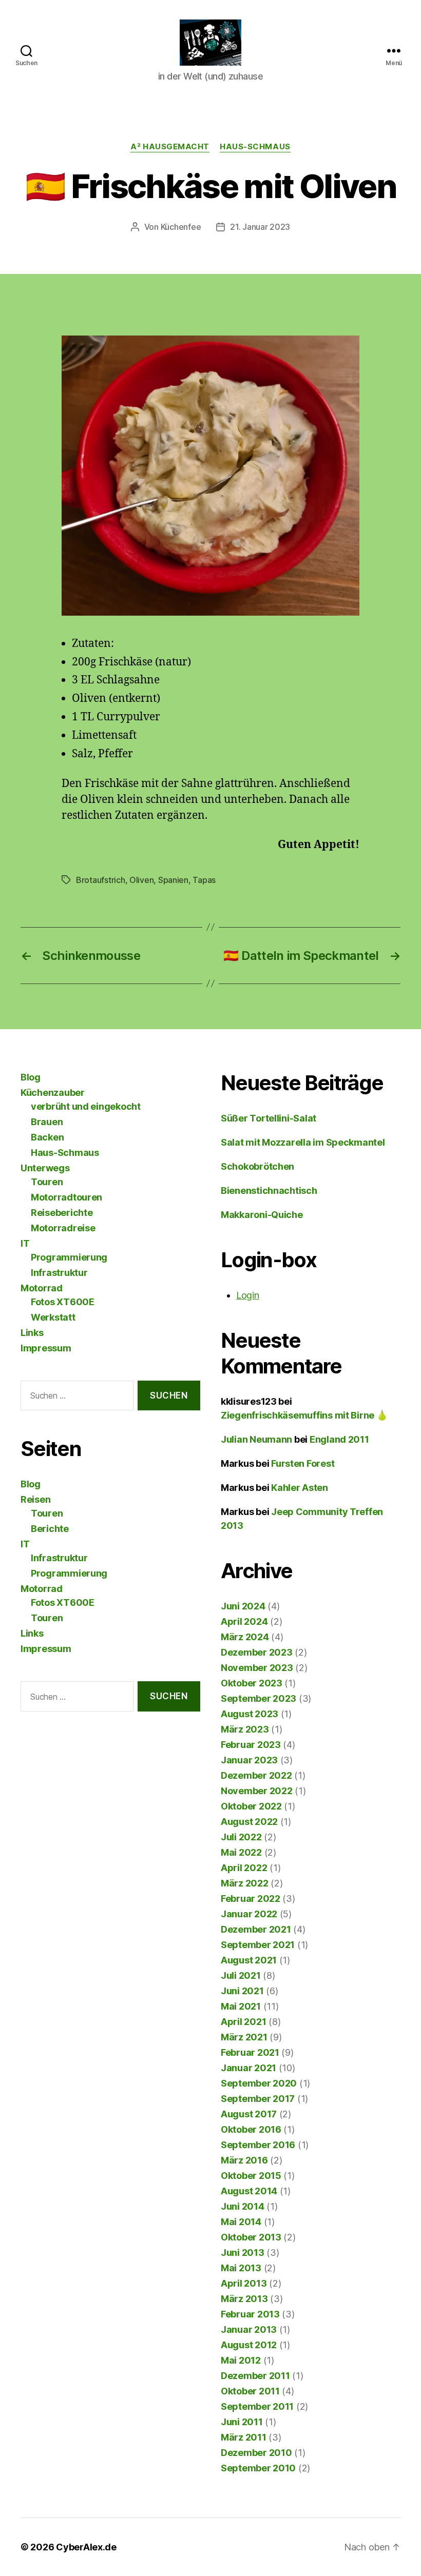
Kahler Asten (300, 1488)
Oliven (141, 880)
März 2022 (245, 1883)
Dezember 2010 (256, 2453)
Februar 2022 (251, 1899)
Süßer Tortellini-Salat (269, 1118)
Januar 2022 (249, 1914)
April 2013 (244, 2283)
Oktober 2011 (250, 2391)
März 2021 (244, 2037)
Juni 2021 (242, 1991)
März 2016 (244, 2160)
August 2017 (249, 2114)
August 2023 (250, 1714)
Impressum (46, 1348)
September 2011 (257, 2406)
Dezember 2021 (256, 1929)
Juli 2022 (241, 1837)
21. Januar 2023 (260, 227)
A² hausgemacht (170, 147)
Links (32, 1333)
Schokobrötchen (257, 1166)
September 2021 (258, 1945)
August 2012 (249, 2345)
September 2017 (258, 2099)
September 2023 (259, 1698)
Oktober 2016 (251, 2129)
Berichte (50, 1529)
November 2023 (257, 1668)
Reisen (35, 1499)
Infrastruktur (59, 1273)
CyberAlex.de (86, 2547)
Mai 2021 (241, 2006)
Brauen (47, 1122)
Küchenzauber (53, 1093)
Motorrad (42, 1288)
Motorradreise (63, 1228)
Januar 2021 (248, 2068)
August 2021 (249, 1960)
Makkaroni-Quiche (262, 1215)
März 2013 (244, 2299)
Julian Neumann (256, 1439)
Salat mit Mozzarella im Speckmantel (303, 1142)
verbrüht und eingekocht (86, 1106)
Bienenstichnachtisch (269, 1191)
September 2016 (258, 2145)
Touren (47, 1182)
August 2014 (249, 2191)
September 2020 (259, 2083)
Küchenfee (181, 227)
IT (25, 1243)
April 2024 (244, 1621)
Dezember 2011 (255, 2376)
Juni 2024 (243, 1606)
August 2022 (249, 1822)
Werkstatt (53, 1317)
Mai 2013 (241, 2268)
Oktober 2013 (251, 2237)
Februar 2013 (250, 2314)
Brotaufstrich (101, 880)
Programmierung (69, 1257)
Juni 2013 (243, 2253)
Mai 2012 (241, 2360)
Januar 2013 (249, 2329)
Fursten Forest (303, 1463)
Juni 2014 (243, 2206)
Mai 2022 (241, 1852)
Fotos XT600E (63, 1302)
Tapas (204, 880)
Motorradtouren (66, 1197)
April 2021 (243, 2022)
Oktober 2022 (251, 1806)
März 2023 (245, 1729)
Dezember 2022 (256, 1775)
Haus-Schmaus (255, 147)
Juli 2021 (241, 1975)
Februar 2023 (251, 1745)
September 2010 (258, 2468)
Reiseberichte (62, 1213)
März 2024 (245, 1637)
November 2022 (257, 1791)
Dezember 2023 (257, 1652)
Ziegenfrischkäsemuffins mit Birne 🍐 (304, 1415)
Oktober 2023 (252, 1683)
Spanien (173, 880)
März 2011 (244, 2437)
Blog (31, 1077)
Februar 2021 (250, 2052)
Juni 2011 (242, 2422)
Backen (47, 1137)
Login (248, 1295)
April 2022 (244, 1868)
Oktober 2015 (251, 2176)
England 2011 (339, 1439)
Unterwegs (45, 1168)
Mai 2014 (241, 2222)
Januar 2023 (249, 1760)
